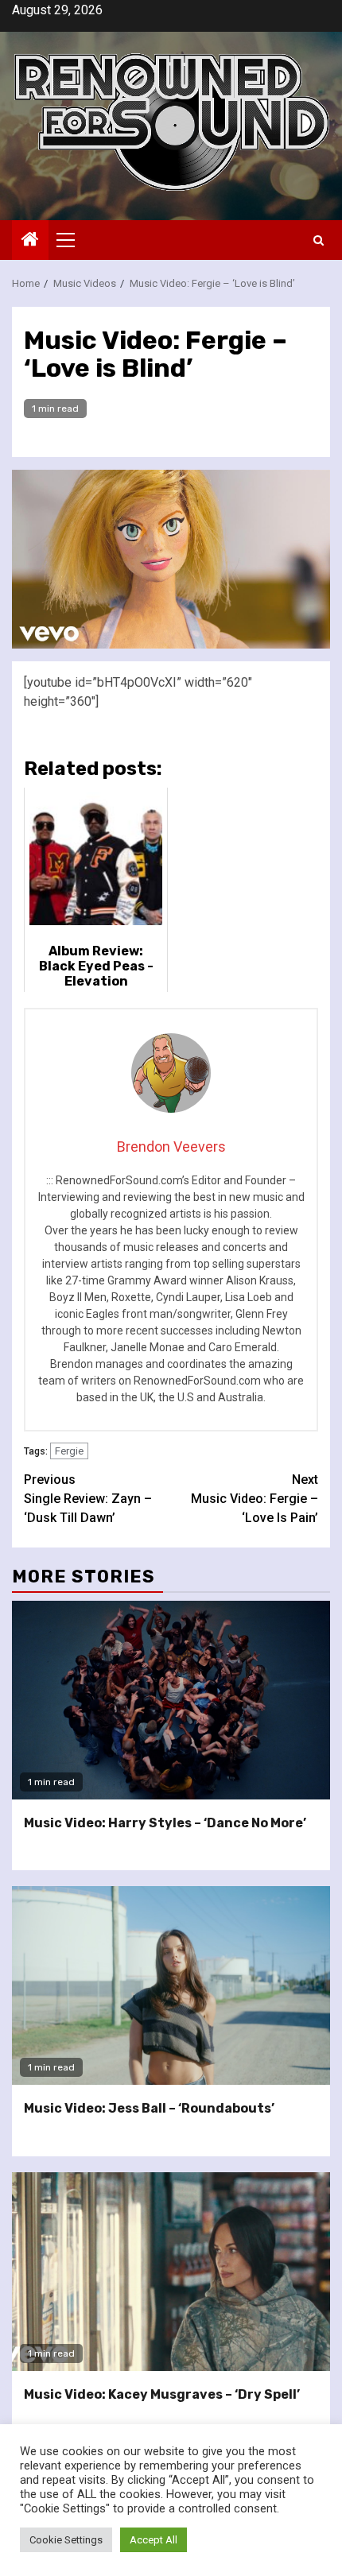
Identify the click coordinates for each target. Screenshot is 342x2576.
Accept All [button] (154, 2540)
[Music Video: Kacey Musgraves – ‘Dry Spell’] (171, 2272)
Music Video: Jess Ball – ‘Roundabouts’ (149, 2108)
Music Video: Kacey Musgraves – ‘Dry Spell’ (162, 2394)
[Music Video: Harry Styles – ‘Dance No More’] (171, 1700)
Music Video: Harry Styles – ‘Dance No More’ (165, 1823)
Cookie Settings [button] (66, 2540)
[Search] (319, 240)
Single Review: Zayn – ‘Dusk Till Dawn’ (88, 1499)
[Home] (30, 241)
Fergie (69, 1451)
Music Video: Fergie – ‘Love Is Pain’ (255, 1499)
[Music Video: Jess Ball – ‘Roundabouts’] (171, 1985)
